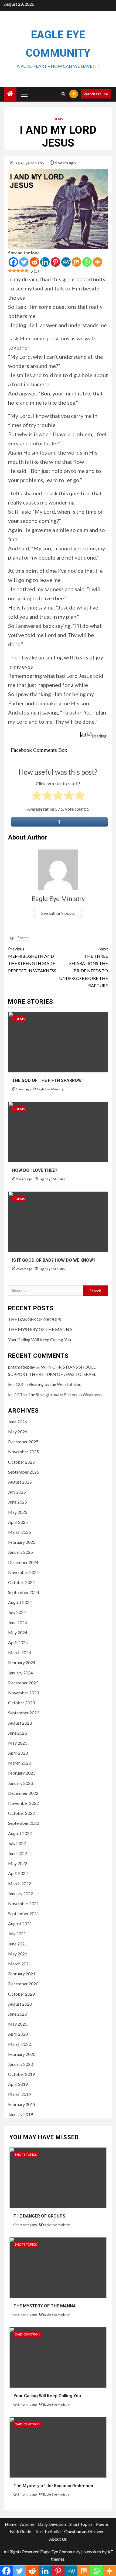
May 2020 (18, 2024)
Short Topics (26, 2154)
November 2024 (23, 1572)
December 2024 (23, 1562)
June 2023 (18, 1733)
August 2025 (20, 1482)
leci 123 (15, 1384)
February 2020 (22, 2054)
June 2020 (18, 2014)
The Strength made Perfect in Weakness (65, 1394)
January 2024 (21, 1673)
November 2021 (23, 1903)
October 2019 (21, 2074)
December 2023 (23, 1683)
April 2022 (18, 1873)
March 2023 (20, 1763)
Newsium (92, 2552)
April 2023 (18, 1753)
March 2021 (20, 1964)
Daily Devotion (28, 2334)
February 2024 (22, 1662)
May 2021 (18, 1954)
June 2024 (18, 1622)
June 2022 (18, 1853)
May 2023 (18, 1743)
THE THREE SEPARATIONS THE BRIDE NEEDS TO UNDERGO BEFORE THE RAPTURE (83, 967)
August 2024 (20, 1602)
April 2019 (18, 2084)
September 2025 (24, 1472)
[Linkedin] (45, 262)
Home (11, 2524)
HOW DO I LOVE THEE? (35, 1170)
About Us (58, 2539)
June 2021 (18, 1944)
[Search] (63, 94)
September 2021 (24, 1913)
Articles (27, 2524)
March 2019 (20, 2094)
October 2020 (21, 1994)
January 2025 (21, 1552)
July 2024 (17, 1612)
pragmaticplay (22, 1367)
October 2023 (21, 1703)
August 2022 (20, 1833)
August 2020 (20, 2004)
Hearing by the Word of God (55, 1384)
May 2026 (18, 1432)
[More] (98, 262)
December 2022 (23, 1793)
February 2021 (22, 1974)
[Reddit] (34, 262)
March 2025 (20, 1532)
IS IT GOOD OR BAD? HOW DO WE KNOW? (54, 1260)
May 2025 (18, 1512)
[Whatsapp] (87, 262)
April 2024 (18, 1642)
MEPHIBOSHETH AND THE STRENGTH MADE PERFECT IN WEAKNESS (32, 960)
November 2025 (23, 1452)
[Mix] (76, 262)
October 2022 (21, 1813)
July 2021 (17, 1933)
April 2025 (18, 1522)
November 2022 (23, 1803)
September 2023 (24, 1713)
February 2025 (22, 1542)
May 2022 (18, 1863)
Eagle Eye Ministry (29, 163)
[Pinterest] (55, 262)
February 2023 (22, 1773)
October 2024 (21, 1582)
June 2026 (18, 1422)
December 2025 (23, 1442)
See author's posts (58, 913)
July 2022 (17, 1843)
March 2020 (20, 2044)
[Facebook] (13, 262)
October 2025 (21, 1462)
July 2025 (17, 1492)
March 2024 (20, 1652)
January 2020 (21, 2064)
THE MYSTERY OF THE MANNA (40, 1329)
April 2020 (18, 2034)
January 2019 (21, 2114)
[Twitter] (24, 262)
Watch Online (96, 94)
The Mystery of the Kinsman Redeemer (54, 2486)
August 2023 (20, 1723)
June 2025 (18, 1502)
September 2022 (24, 1823)
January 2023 (21, 1783)
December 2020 (23, 1984)
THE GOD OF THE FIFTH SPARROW (47, 1080)
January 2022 (21, 1893)
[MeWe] (66, 262)
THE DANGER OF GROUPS (35, 1319)
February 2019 (22, 2104)
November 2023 (23, 1693)
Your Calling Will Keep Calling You (40, 1340)
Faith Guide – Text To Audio (35, 2531)
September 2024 (24, 1592)
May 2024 (18, 1632)
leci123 (15, 1394)
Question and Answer (84, 2531)
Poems (57, 119)
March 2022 (20, 1883)
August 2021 (20, 1923)
